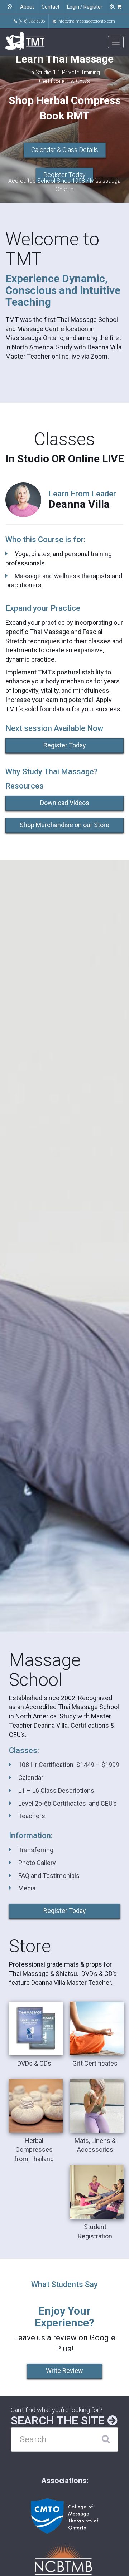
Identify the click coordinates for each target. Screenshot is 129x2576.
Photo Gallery (37, 1863)
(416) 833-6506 (31, 21)
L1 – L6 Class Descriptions (56, 1790)
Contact (51, 7)
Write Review (64, 2371)
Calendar (31, 1778)
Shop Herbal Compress (64, 100)
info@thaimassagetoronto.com (84, 21)
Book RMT (64, 116)
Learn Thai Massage (65, 59)
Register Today (64, 175)
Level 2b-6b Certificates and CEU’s (68, 1803)
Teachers (32, 1816)
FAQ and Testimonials (49, 1876)
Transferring (36, 1850)
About (27, 7)
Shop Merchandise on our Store (64, 825)
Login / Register (85, 7)
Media (27, 1888)
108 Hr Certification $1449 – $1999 (69, 1765)
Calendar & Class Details (65, 150)
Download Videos (65, 803)
